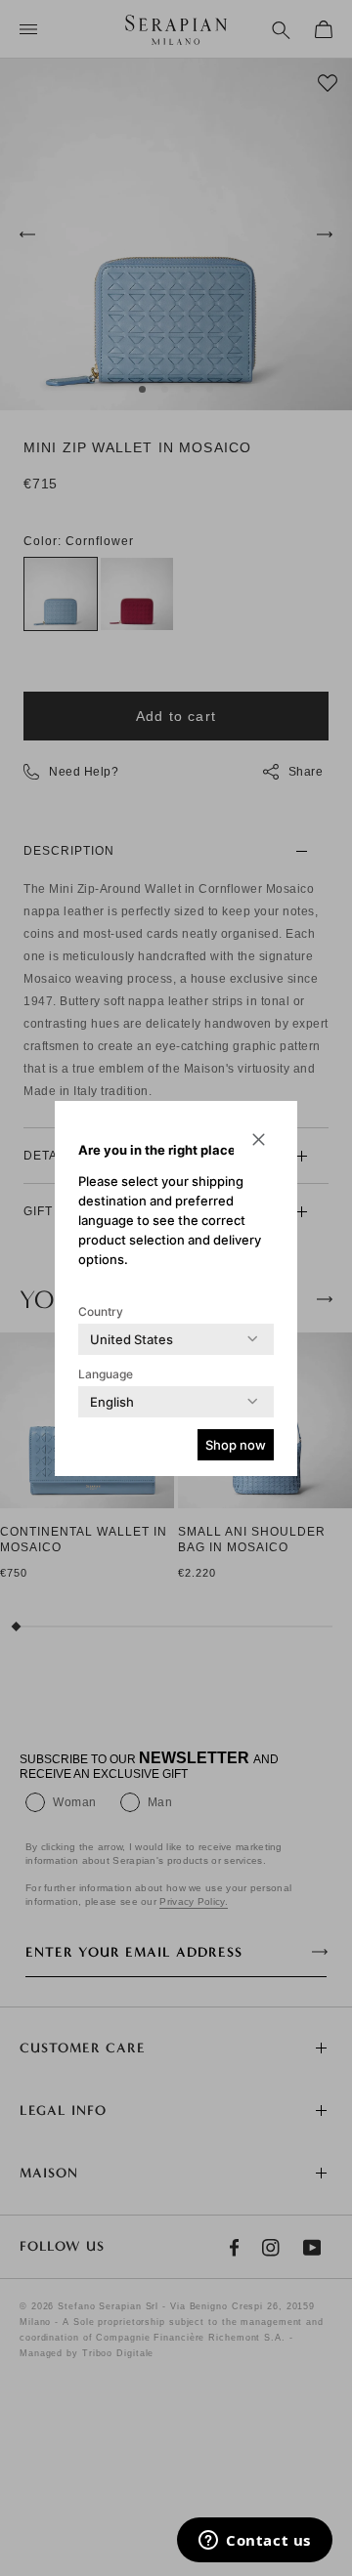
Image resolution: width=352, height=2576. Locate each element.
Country (101, 1311)
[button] (258, 1140)
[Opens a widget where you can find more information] (255, 2542)
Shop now (236, 1445)
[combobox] (132, 1339)
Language (106, 1374)
